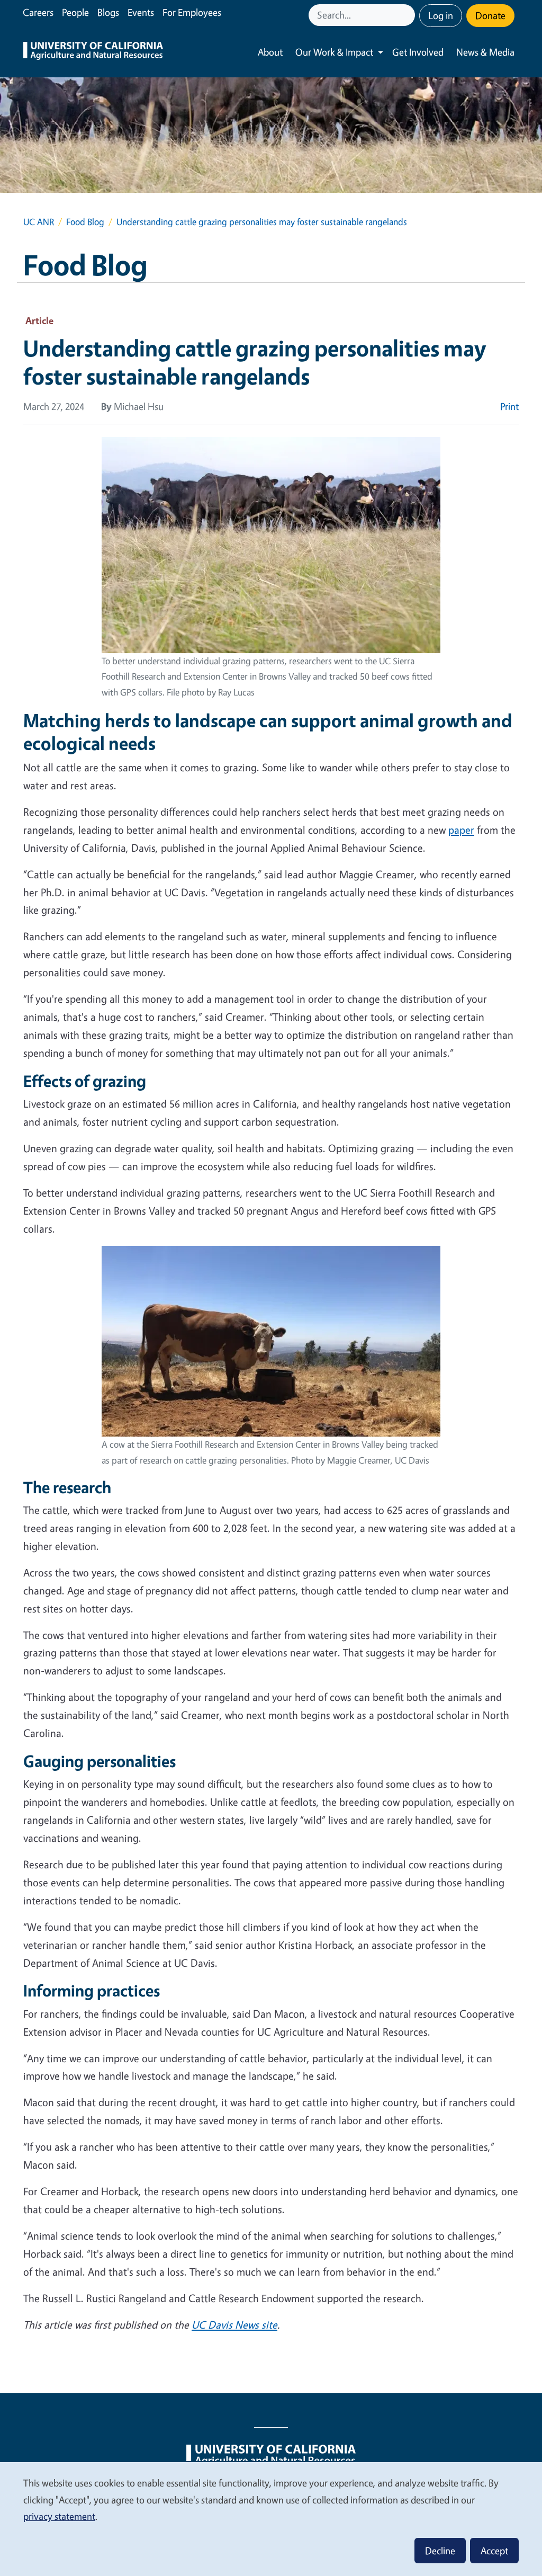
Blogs (108, 12)
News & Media (485, 52)
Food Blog (85, 222)
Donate (490, 15)
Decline (440, 2551)
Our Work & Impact (334, 52)
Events (141, 12)
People (75, 12)
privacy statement (59, 2516)
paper (461, 830)
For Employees (192, 12)
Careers (38, 12)
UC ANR (39, 222)
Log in (441, 15)
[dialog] (271, 2519)
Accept (494, 2551)
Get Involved (418, 52)
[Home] (93, 52)
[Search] (408, 15)
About (270, 52)
